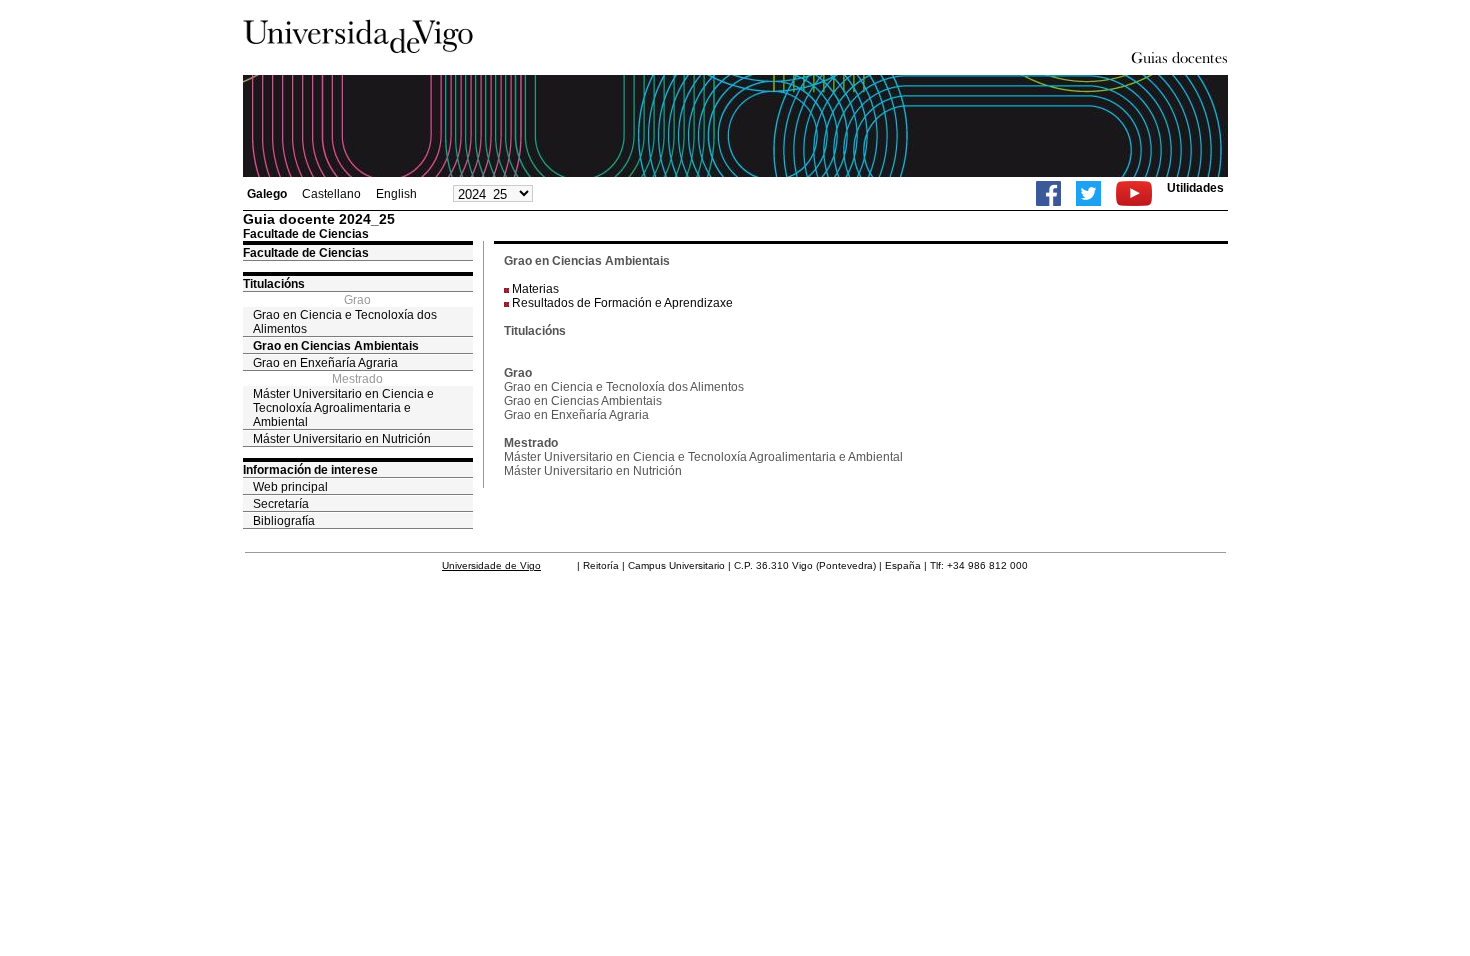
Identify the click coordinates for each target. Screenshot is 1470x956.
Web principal (290, 487)
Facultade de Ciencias (306, 253)
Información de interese (310, 470)
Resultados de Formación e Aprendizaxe (622, 303)
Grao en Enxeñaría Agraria (325, 363)
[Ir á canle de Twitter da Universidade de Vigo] (1088, 193)
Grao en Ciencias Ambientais (336, 346)
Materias (535, 289)
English (396, 194)
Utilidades (1195, 188)
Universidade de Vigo (491, 565)
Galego (267, 194)
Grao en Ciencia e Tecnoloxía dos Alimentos (345, 322)
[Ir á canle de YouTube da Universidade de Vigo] (1134, 193)
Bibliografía (284, 521)
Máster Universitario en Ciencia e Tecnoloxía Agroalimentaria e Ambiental (343, 408)
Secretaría (281, 504)
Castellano (331, 194)
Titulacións (274, 284)
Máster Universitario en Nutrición (342, 439)
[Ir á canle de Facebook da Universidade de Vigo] (1048, 193)
